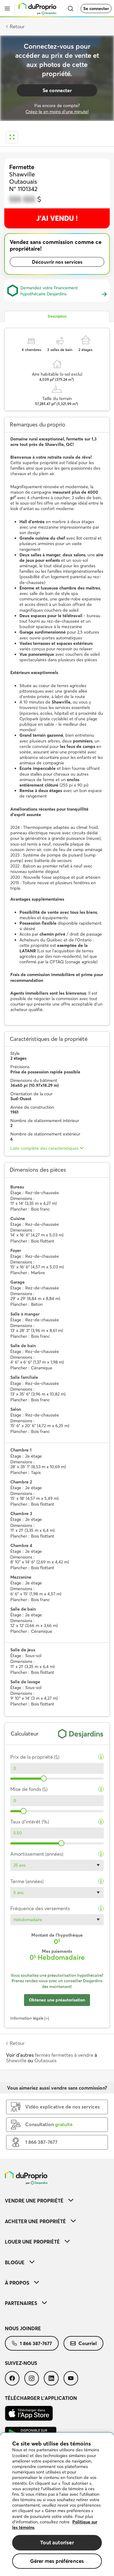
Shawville (16, 2060)
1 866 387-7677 (36, 2343)
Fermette (22, 167)
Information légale (27, 2018)
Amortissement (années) (37, 1854)
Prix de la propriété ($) (35, 1757)
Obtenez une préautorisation (57, 2000)
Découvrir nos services (57, 262)
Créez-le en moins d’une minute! (57, 112)
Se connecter (96, 9)
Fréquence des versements (40, 1909)
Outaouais (45, 2060)
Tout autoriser (57, 2542)
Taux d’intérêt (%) (30, 1822)
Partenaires (21, 2303)
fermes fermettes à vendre (64, 2055)
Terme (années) (27, 1881)
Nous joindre (23, 2328)
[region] (57, 2504)
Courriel (88, 2343)
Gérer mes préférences (57, 2561)
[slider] (44, 1778)
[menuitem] (57, 2201)
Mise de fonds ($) (29, 1789)
